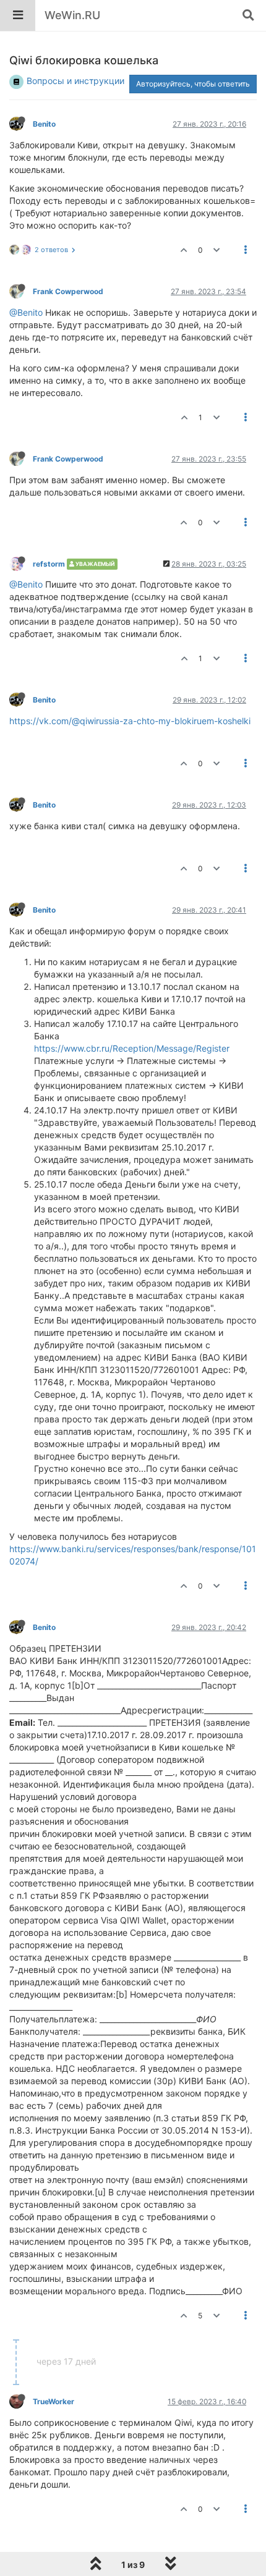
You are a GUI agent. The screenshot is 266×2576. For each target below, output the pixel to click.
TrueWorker (54, 2401)
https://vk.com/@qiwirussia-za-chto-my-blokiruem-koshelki (130, 721)
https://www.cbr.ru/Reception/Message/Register (132, 1048)
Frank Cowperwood (68, 291)
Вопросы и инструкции (75, 81)
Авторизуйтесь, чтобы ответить (193, 84)
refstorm (49, 564)
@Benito (26, 312)
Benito (44, 124)
